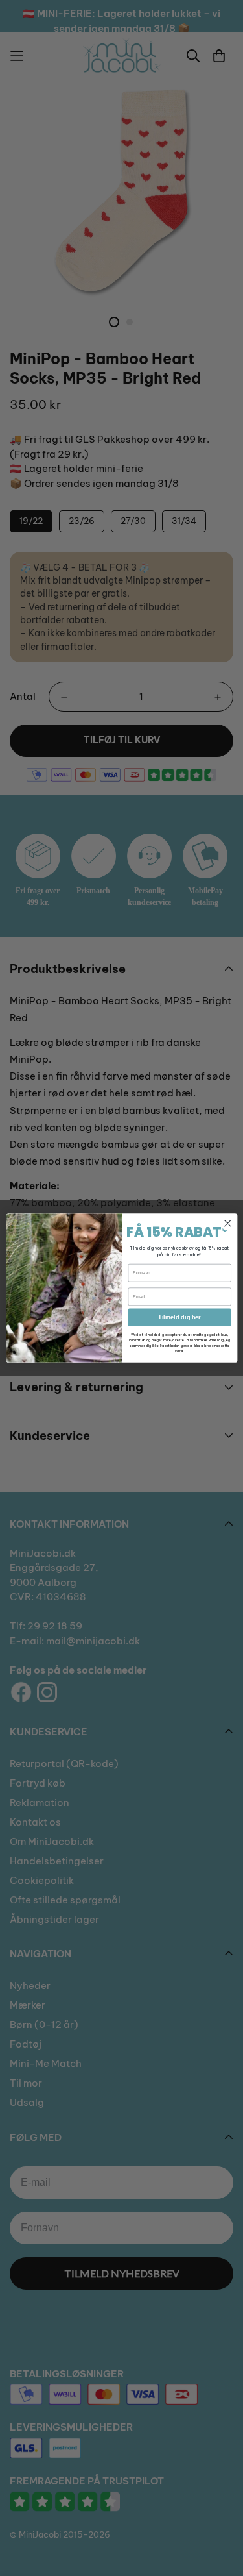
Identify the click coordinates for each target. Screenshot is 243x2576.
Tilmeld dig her (179, 1317)
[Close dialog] (227, 1223)
